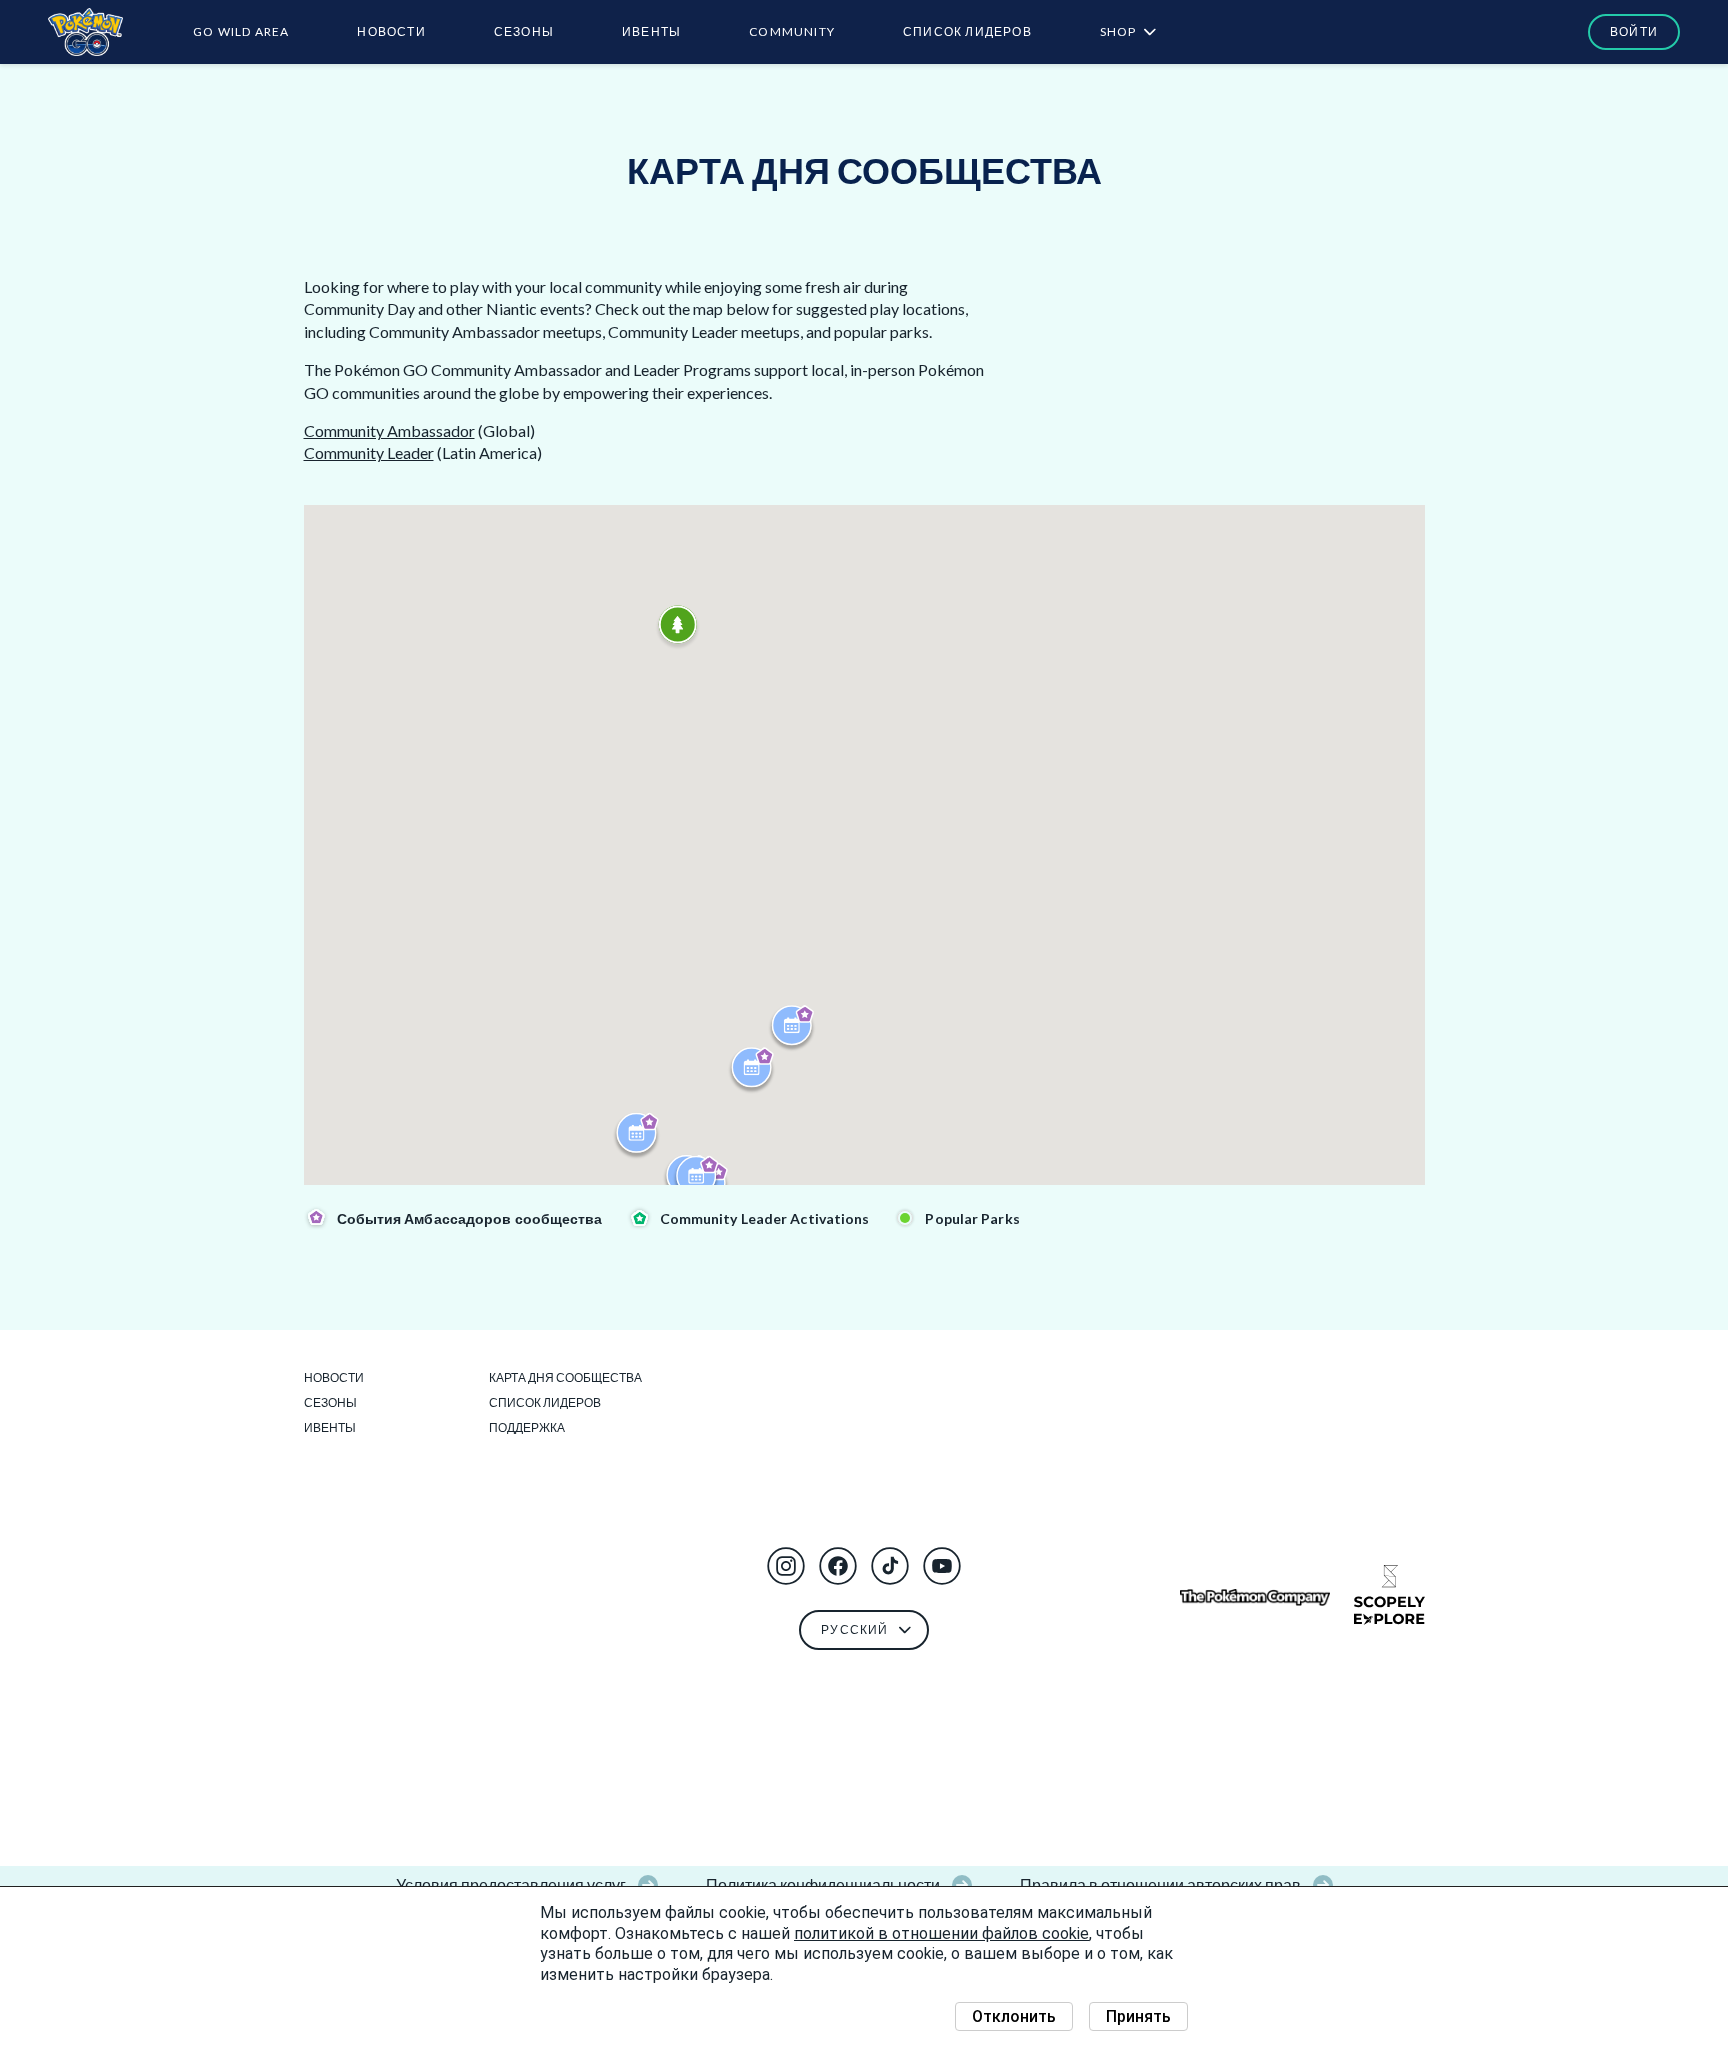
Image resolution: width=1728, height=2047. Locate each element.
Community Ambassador (389, 430)
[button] (786, 1566)
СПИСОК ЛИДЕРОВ (967, 31)
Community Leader (369, 452)
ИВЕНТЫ (651, 31)
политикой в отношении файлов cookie (941, 1933)
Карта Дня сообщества (565, 1377)
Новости (391, 31)
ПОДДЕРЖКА (527, 1427)
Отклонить (1014, 2016)
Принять (1138, 2016)
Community (792, 31)
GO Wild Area (241, 31)
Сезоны (524, 31)
